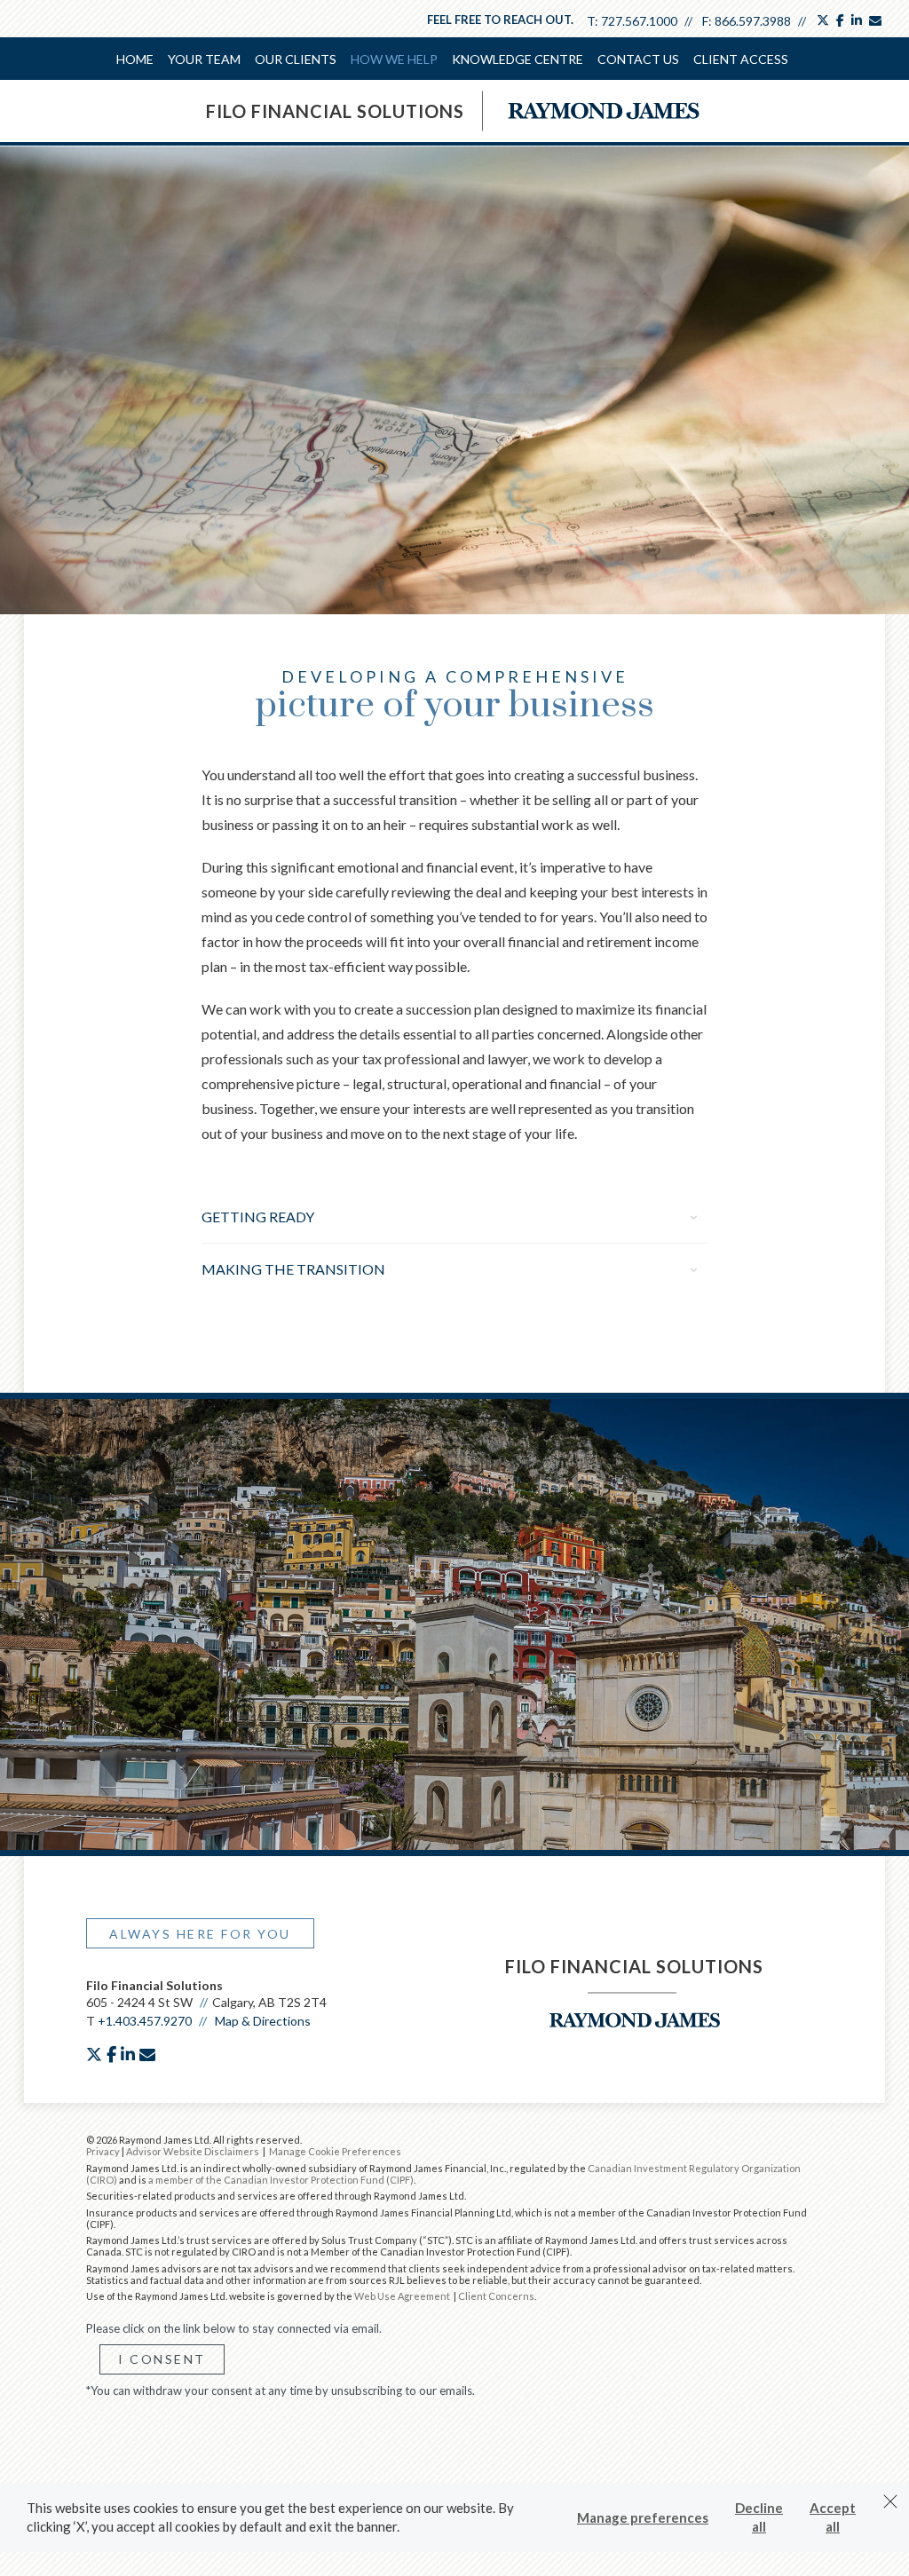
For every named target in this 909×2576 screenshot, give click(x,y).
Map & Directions (263, 2021)
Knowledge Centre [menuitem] (518, 59)
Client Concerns (496, 2296)
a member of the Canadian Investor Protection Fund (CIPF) (281, 2180)
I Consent (162, 2359)
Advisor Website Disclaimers (193, 2151)
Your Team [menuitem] (204, 59)
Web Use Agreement (403, 2296)
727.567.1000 (639, 21)
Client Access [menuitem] (741, 59)
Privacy (103, 2151)
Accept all (833, 2517)
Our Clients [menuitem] (296, 59)
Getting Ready (258, 1217)
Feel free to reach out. (500, 20)
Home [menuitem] (135, 59)
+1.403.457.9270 (145, 2021)
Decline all (759, 2517)
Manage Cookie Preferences (335, 2151)
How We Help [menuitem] (394, 59)
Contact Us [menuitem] (638, 59)
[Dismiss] (890, 2501)
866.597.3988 (753, 21)
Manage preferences (643, 2517)
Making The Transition (293, 1269)
